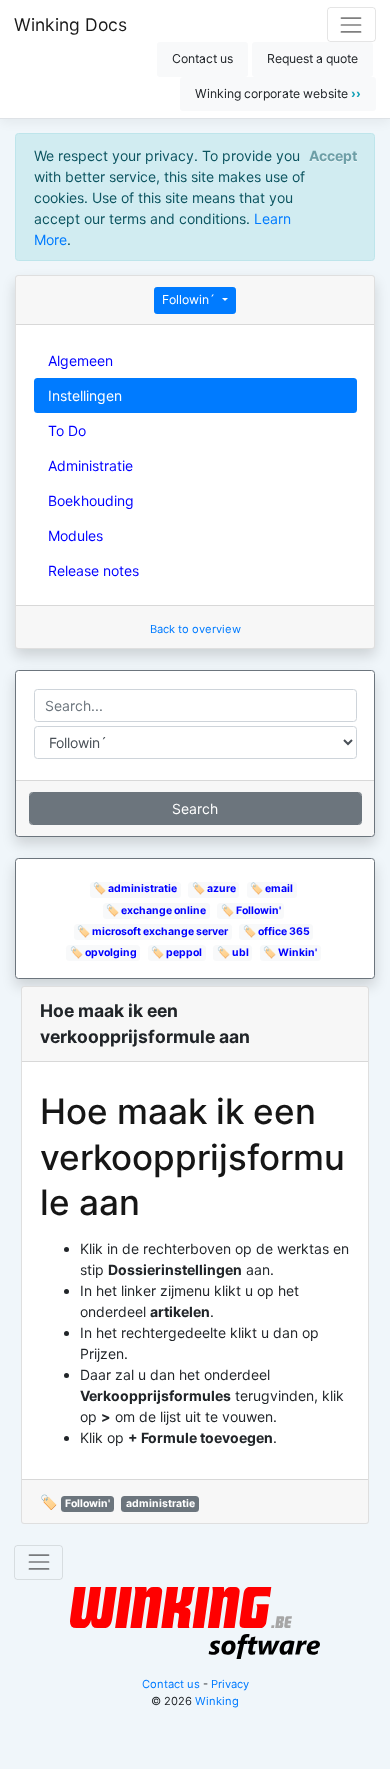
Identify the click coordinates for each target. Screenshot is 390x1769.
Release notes (93, 570)
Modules (75, 535)
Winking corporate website (278, 93)
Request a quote (312, 58)
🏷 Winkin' (290, 952)
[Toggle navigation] (351, 24)
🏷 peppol (176, 952)
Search (195, 808)
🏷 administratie (135, 888)
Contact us (202, 58)
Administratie (90, 465)
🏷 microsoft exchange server (152, 931)
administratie (160, 1503)
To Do (67, 430)
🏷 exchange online (156, 910)
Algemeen (80, 360)
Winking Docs (70, 24)
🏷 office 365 (276, 931)
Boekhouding (91, 500)
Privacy (230, 1684)
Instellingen (85, 395)
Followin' (87, 1503)
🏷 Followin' (251, 910)
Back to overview (195, 629)
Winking (217, 1701)
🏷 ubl (233, 952)
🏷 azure (214, 888)
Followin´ (190, 299)
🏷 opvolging (103, 952)
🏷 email (271, 888)
